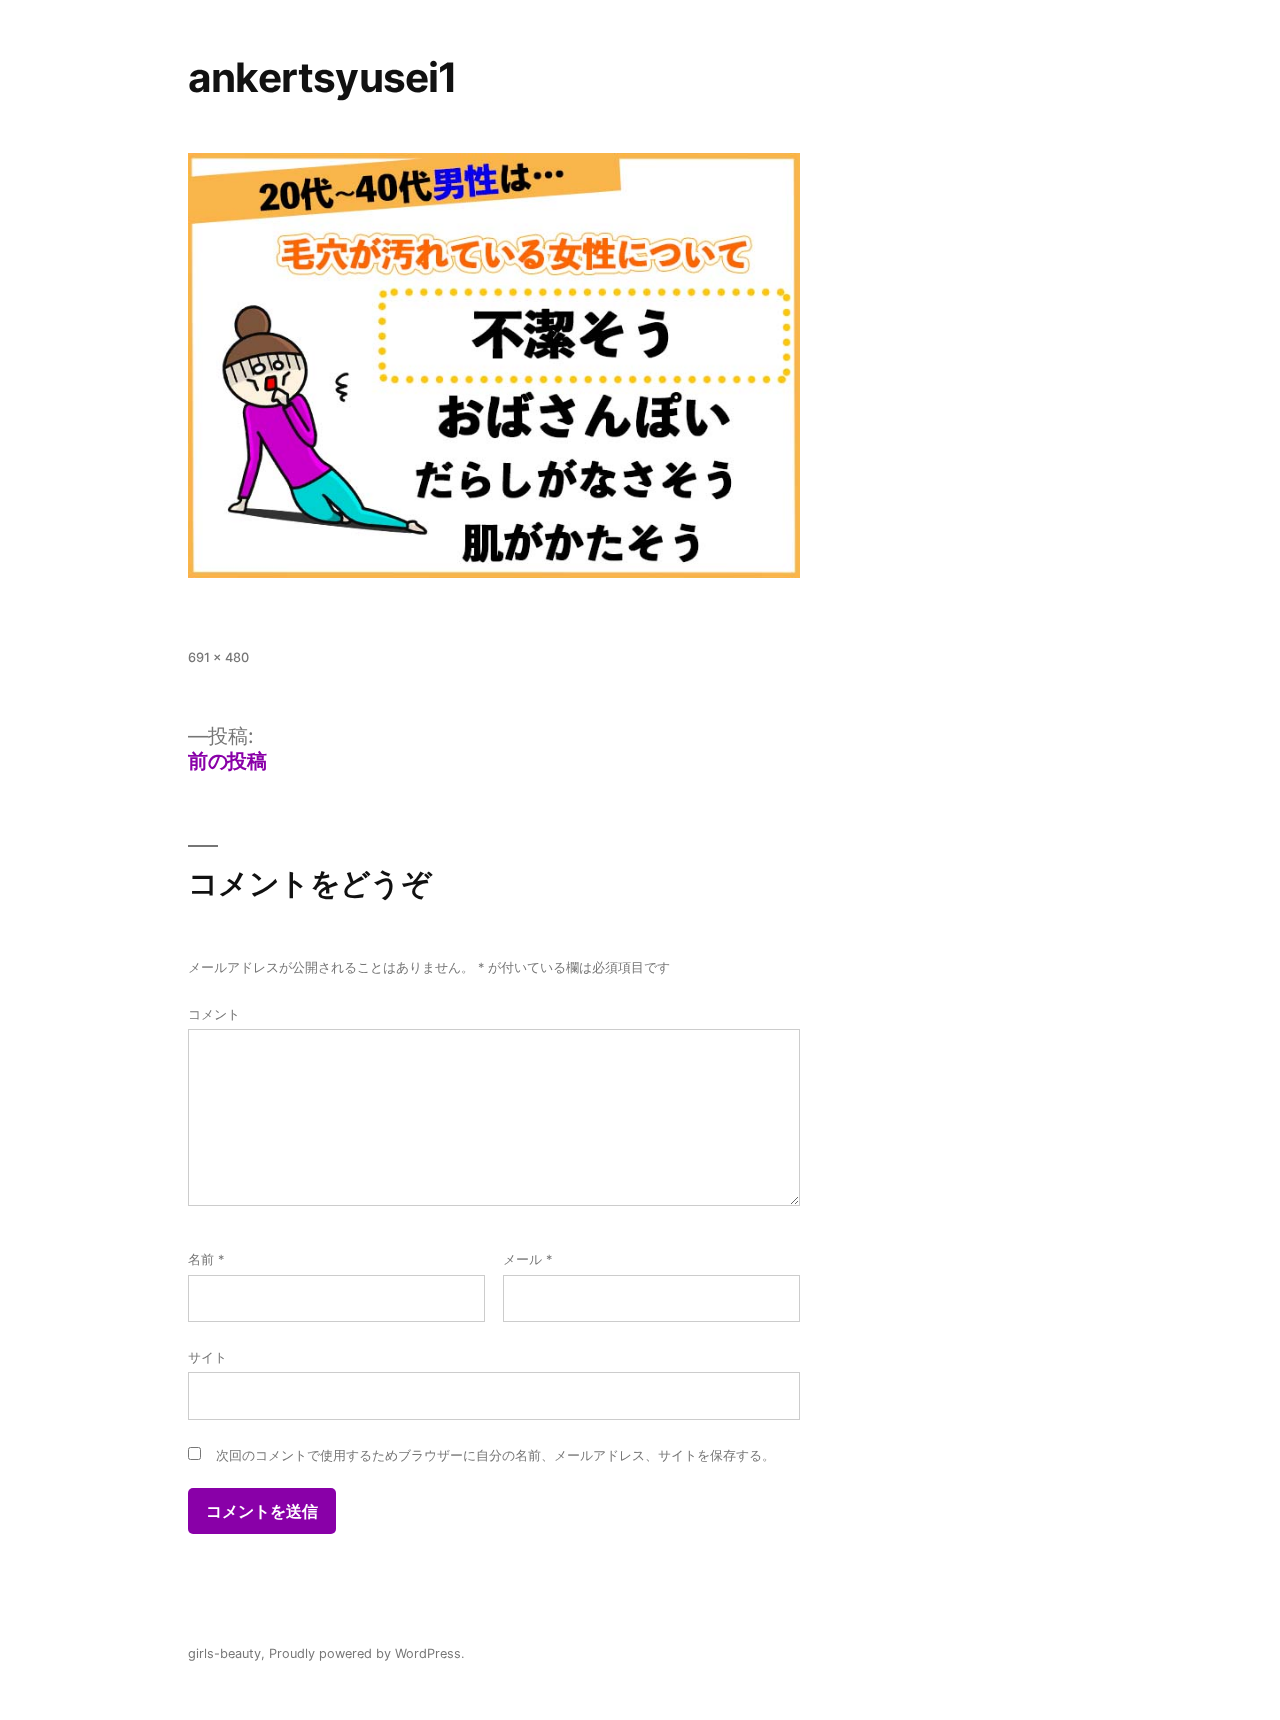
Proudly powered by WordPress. (367, 1653)
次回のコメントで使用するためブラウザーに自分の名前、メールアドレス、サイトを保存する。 (495, 1455)
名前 (206, 1259)
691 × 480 (218, 657)
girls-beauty (224, 1653)
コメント (214, 1014)
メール (527, 1259)
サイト (207, 1357)
